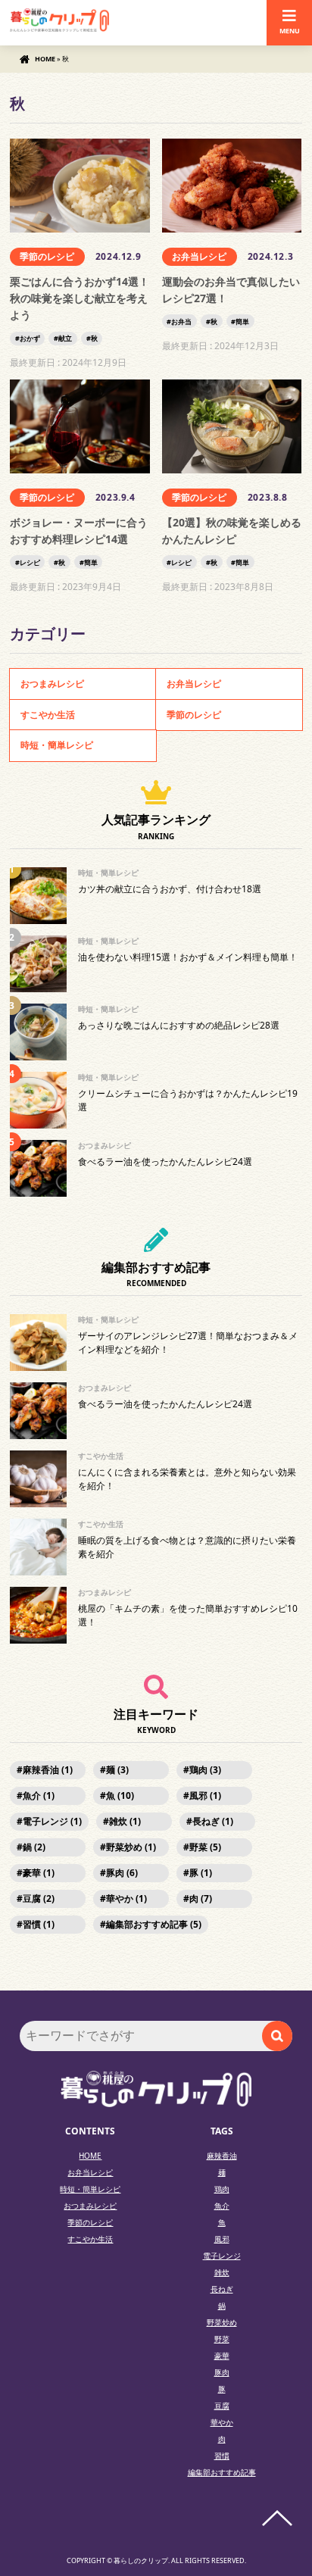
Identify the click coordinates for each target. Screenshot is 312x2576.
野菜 (222, 2339)
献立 (65, 338)
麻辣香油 (222, 2156)
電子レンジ (222, 2256)
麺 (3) (117, 1770)
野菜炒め (222, 2322)
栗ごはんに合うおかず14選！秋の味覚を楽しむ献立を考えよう (80, 298)
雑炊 (222, 2272)
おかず (30, 338)
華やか (222, 2422)
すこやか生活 (48, 715)
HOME (45, 59)
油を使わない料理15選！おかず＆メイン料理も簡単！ (188, 957)
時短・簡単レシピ (57, 745)
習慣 (222, 2456)
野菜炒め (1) (131, 1847)
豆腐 (222, 2406)
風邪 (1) (205, 1795)
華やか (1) (126, 1898)
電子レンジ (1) (52, 1821)
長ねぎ (222, 2289)
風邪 (222, 2239)
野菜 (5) (205, 1847)
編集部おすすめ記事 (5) (154, 1924)
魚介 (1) (39, 1795)
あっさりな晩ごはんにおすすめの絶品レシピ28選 (179, 1025)
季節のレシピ (47, 256)
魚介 (222, 2206)
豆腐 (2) (39, 1898)
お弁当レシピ (199, 256)
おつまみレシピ (52, 684)
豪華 (222, 2356)
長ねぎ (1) (213, 1821)
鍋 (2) (34, 1847)
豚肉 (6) (122, 1873)
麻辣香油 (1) (48, 1770)
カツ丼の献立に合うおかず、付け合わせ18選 (170, 889)
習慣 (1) (39, 1924)
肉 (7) (201, 1898)
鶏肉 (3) (205, 1770)
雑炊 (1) (125, 1821)
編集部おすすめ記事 (222, 2472)
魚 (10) (120, 1795)
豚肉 (222, 2372)
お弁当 (181, 322)
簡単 (242, 322)
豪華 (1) (39, 1873)
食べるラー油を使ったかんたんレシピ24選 (165, 1162)
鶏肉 (222, 2189)
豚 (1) (201, 1873)
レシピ (30, 562)
